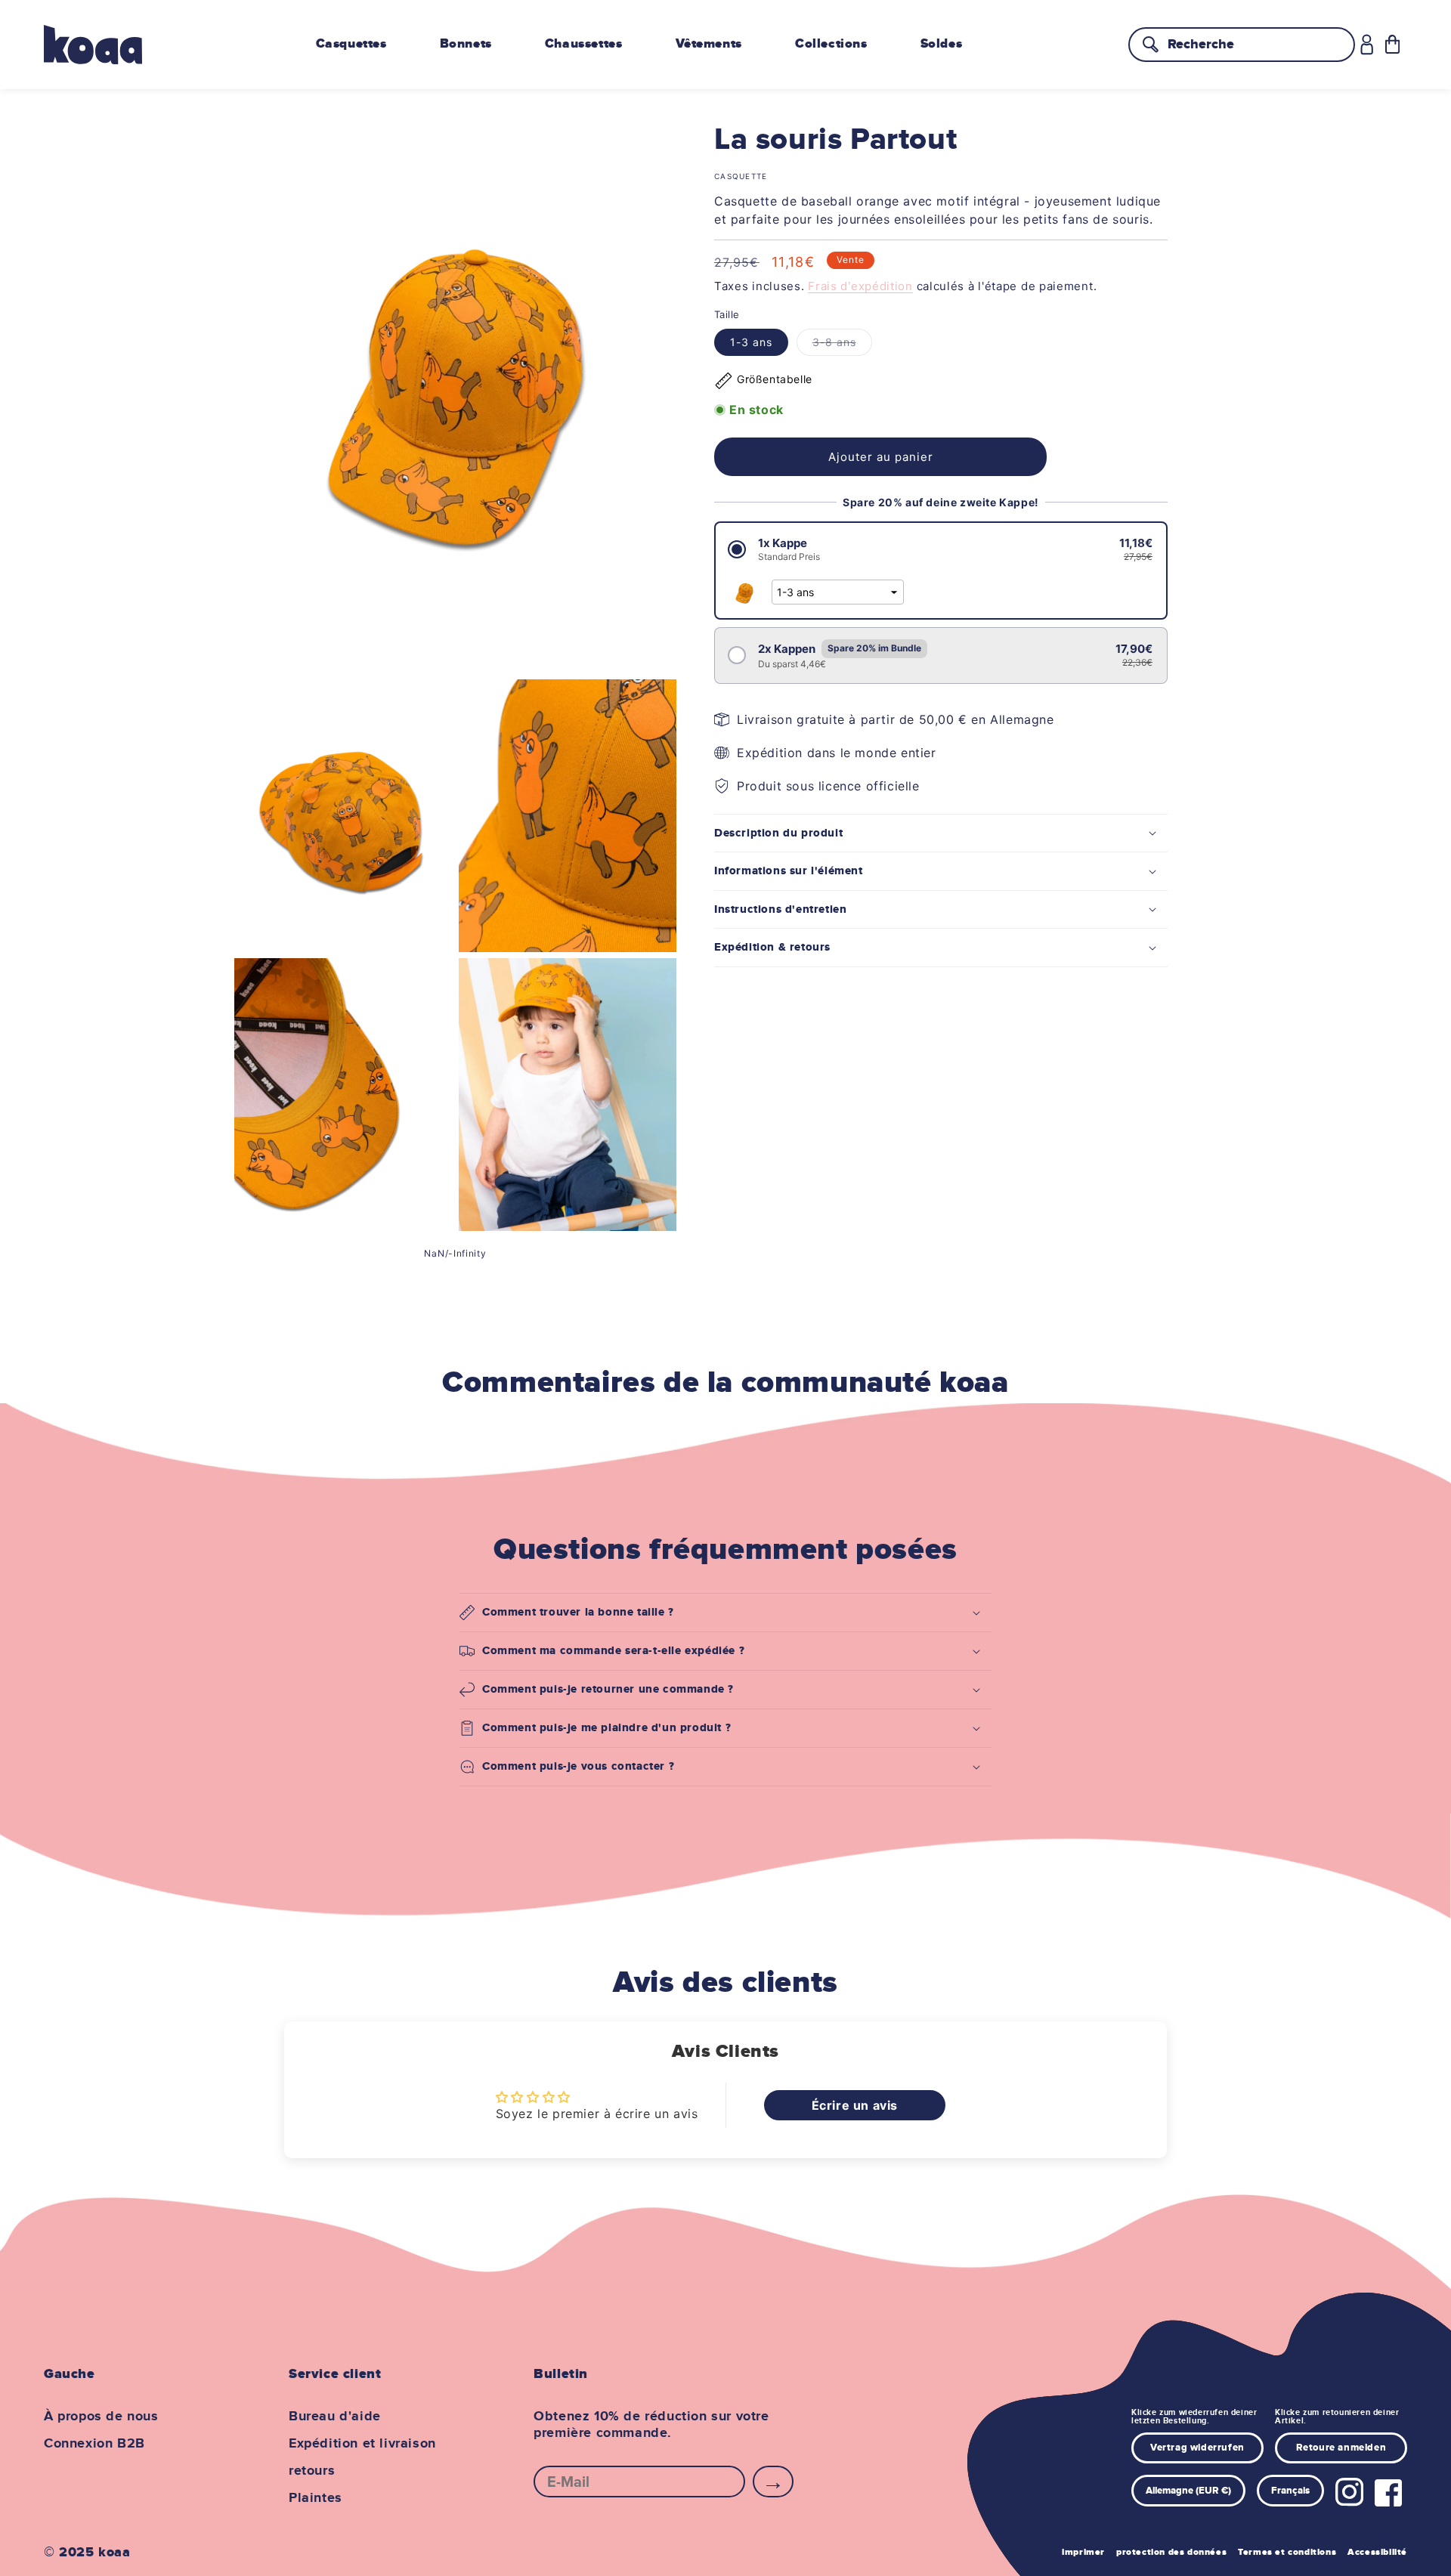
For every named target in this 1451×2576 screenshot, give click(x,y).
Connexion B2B (94, 2444)
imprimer (1083, 2552)
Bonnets (466, 44)
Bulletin (561, 2374)
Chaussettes (584, 44)
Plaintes (316, 2498)
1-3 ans (751, 342)
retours (312, 2471)
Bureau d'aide (335, 2417)
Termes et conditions (1287, 2552)
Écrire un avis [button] (855, 2105)
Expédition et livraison (362, 2444)
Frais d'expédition (860, 286)
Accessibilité (1377, 2552)
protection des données (1171, 2552)
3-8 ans (842, 345)
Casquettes (351, 44)
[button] (1392, 44)
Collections (831, 44)
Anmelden (773, 2482)
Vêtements (709, 44)
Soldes (942, 44)
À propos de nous (101, 2417)
